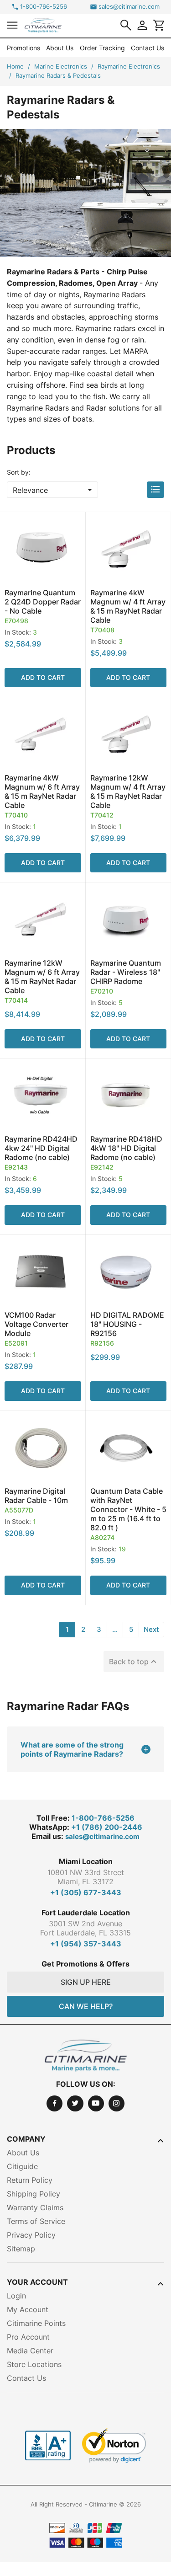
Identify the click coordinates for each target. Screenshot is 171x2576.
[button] (12, 25)
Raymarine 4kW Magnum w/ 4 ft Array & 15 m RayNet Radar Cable (128, 606)
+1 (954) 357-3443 (86, 1944)
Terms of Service (36, 2221)
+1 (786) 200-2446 (107, 1827)
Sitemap (21, 2249)
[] (126, 25)
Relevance (54, 490)
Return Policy (30, 2180)
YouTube (96, 2103)
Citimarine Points (36, 2323)
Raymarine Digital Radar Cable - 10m (36, 1496)
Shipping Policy (34, 2194)
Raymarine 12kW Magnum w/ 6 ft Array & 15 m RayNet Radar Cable (42, 977)
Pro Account (28, 2337)
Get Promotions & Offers (85, 1964)
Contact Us (148, 48)
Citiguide (22, 2166)
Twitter (75, 2103)
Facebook (54, 2103)
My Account (28, 2309)
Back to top (134, 1662)
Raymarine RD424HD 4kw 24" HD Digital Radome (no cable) (41, 1148)
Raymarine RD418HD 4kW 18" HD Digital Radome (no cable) (126, 1148)
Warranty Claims (35, 2207)
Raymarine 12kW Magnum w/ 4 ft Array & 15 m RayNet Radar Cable (128, 791)
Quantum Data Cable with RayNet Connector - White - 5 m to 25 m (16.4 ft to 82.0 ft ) (128, 1509)
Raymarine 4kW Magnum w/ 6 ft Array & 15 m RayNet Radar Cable (42, 791)
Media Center (30, 2351)
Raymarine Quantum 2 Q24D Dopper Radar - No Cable (43, 602)
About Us (60, 48)
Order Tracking (102, 48)
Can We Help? (86, 2006)
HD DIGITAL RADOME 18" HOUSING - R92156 (127, 1324)
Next (151, 1629)
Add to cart (43, 677)
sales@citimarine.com (129, 7)
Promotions (23, 48)
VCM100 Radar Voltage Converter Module (36, 1324)
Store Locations (34, 2364)
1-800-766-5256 (44, 7)
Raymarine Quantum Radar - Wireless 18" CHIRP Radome (126, 972)
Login (16, 2296)
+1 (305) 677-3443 (86, 1892)
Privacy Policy (31, 2235)
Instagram (117, 2103)
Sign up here (86, 1982)
